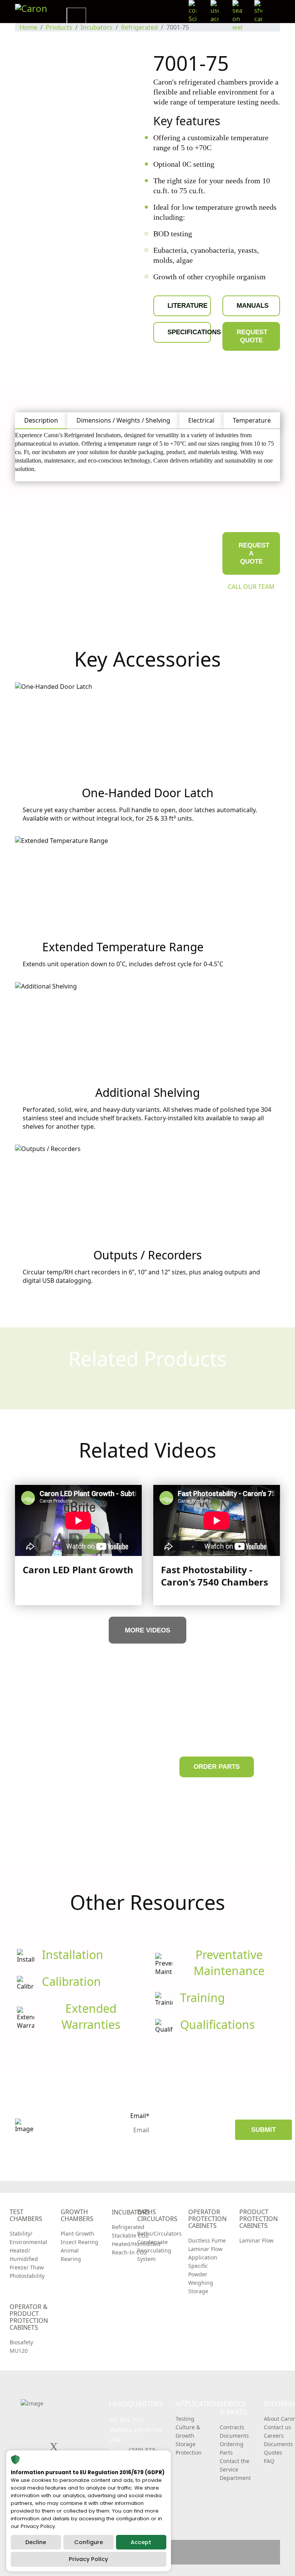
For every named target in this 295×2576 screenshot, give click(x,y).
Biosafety (21, 2342)
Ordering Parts (232, 2448)
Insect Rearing (80, 2242)
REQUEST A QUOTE (254, 553)
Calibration (71, 1981)
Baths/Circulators (159, 2233)
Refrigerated (128, 2227)
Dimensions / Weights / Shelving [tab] (123, 420)
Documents (234, 2436)
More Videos (147, 1630)
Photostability (27, 2276)
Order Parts (217, 1767)
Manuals (253, 306)
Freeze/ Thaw (27, 2267)
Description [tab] (41, 420)
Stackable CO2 (130, 2235)
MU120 (19, 2351)
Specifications (189, 332)
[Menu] (275, 16)
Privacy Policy (88, 2559)
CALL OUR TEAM (251, 587)
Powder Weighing (201, 2278)
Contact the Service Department (235, 2469)
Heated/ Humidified (24, 2255)
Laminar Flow (205, 2249)
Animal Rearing (71, 2255)
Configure (89, 2542)
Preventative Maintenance (229, 1963)
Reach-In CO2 (129, 2252)
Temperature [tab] (252, 420)
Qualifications (217, 2024)
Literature (187, 306)
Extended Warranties (91, 2016)
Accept (141, 2542)
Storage (198, 2291)
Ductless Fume (207, 2240)
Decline (36, 2542)
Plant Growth (77, 2233)
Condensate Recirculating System (154, 2250)
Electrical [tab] (201, 420)
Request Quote (252, 336)
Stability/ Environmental (28, 2238)
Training (202, 1998)
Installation (73, 1955)
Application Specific (203, 2262)
